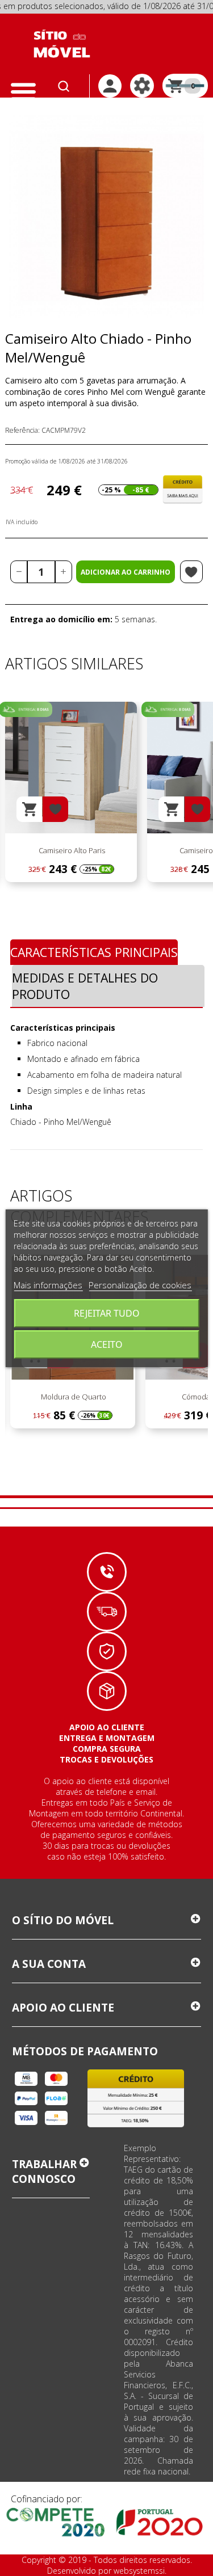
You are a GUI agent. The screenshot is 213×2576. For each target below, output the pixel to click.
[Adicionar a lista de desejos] (191, 572)
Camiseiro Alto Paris (71, 850)
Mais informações (48, 1285)
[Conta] (110, 86)
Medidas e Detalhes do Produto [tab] (85, 986)
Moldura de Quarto (73, 1397)
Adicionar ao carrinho (126, 572)
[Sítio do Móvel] (62, 44)
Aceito (107, 1344)
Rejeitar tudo (107, 1313)
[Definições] (142, 86)
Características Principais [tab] (94, 952)
